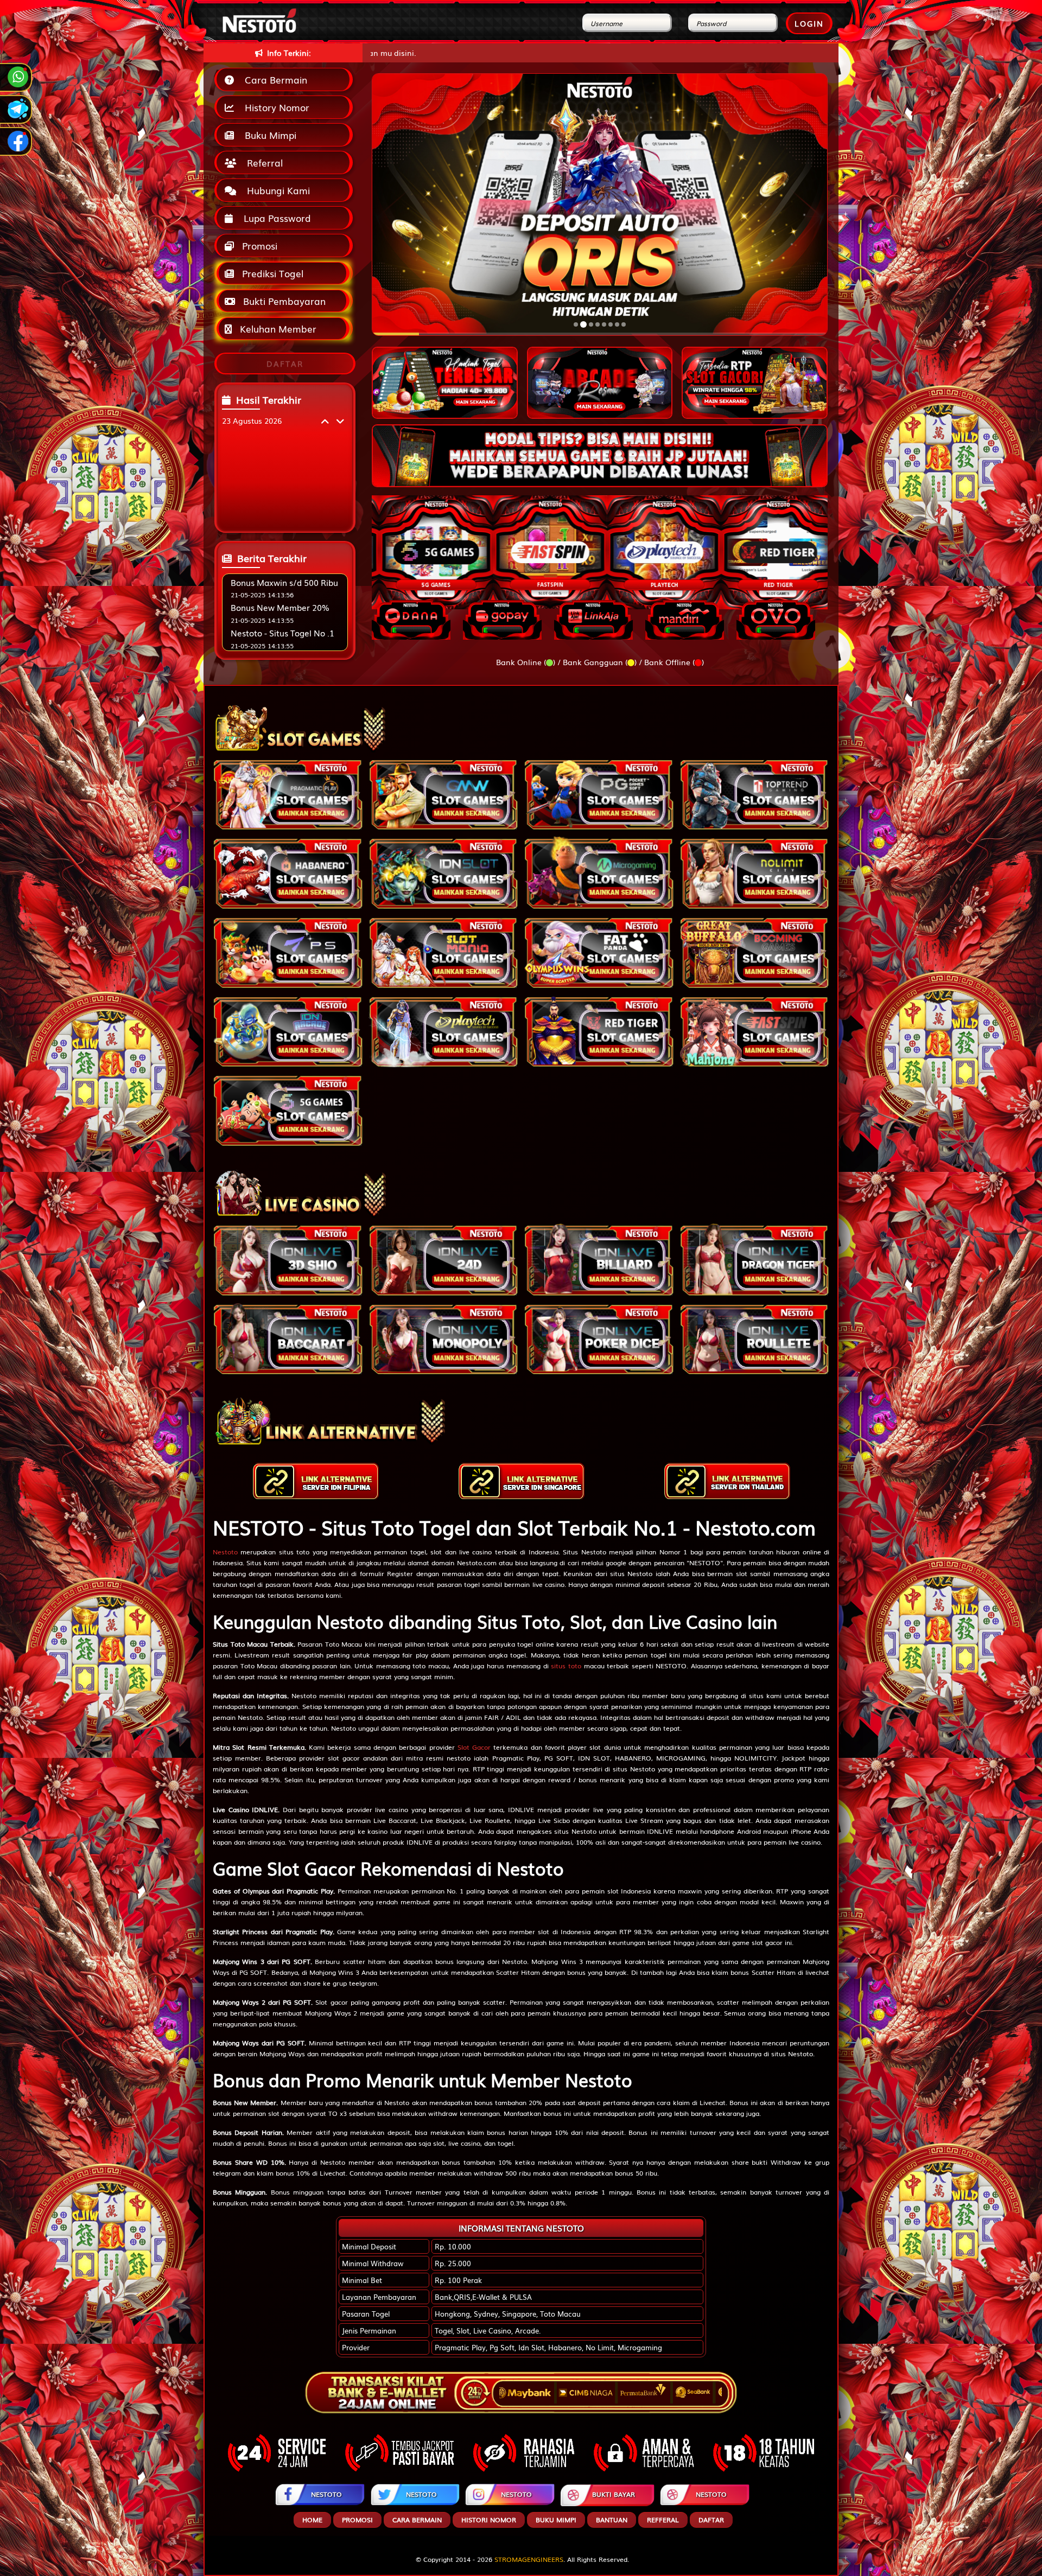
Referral (262, 162)
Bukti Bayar (614, 2494)
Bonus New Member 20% (280, 607)
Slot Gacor (474, 1747)
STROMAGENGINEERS (529, 2559)
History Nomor (274, 107)
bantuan (612, 2520)
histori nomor (489, 2520)
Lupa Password (275, 218)
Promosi (258, 246)
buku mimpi (556, 2520)
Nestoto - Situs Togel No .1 (282, 633)
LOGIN (809, 23)
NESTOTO (326, 2494)
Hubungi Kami (276, 190)
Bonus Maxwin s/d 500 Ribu (284, 582)
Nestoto (225, 1552)
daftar (711, 2520)
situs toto (566, 1666)
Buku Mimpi (268, 135)
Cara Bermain (273, 79)
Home (312, 2520)
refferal (663, 2520)
